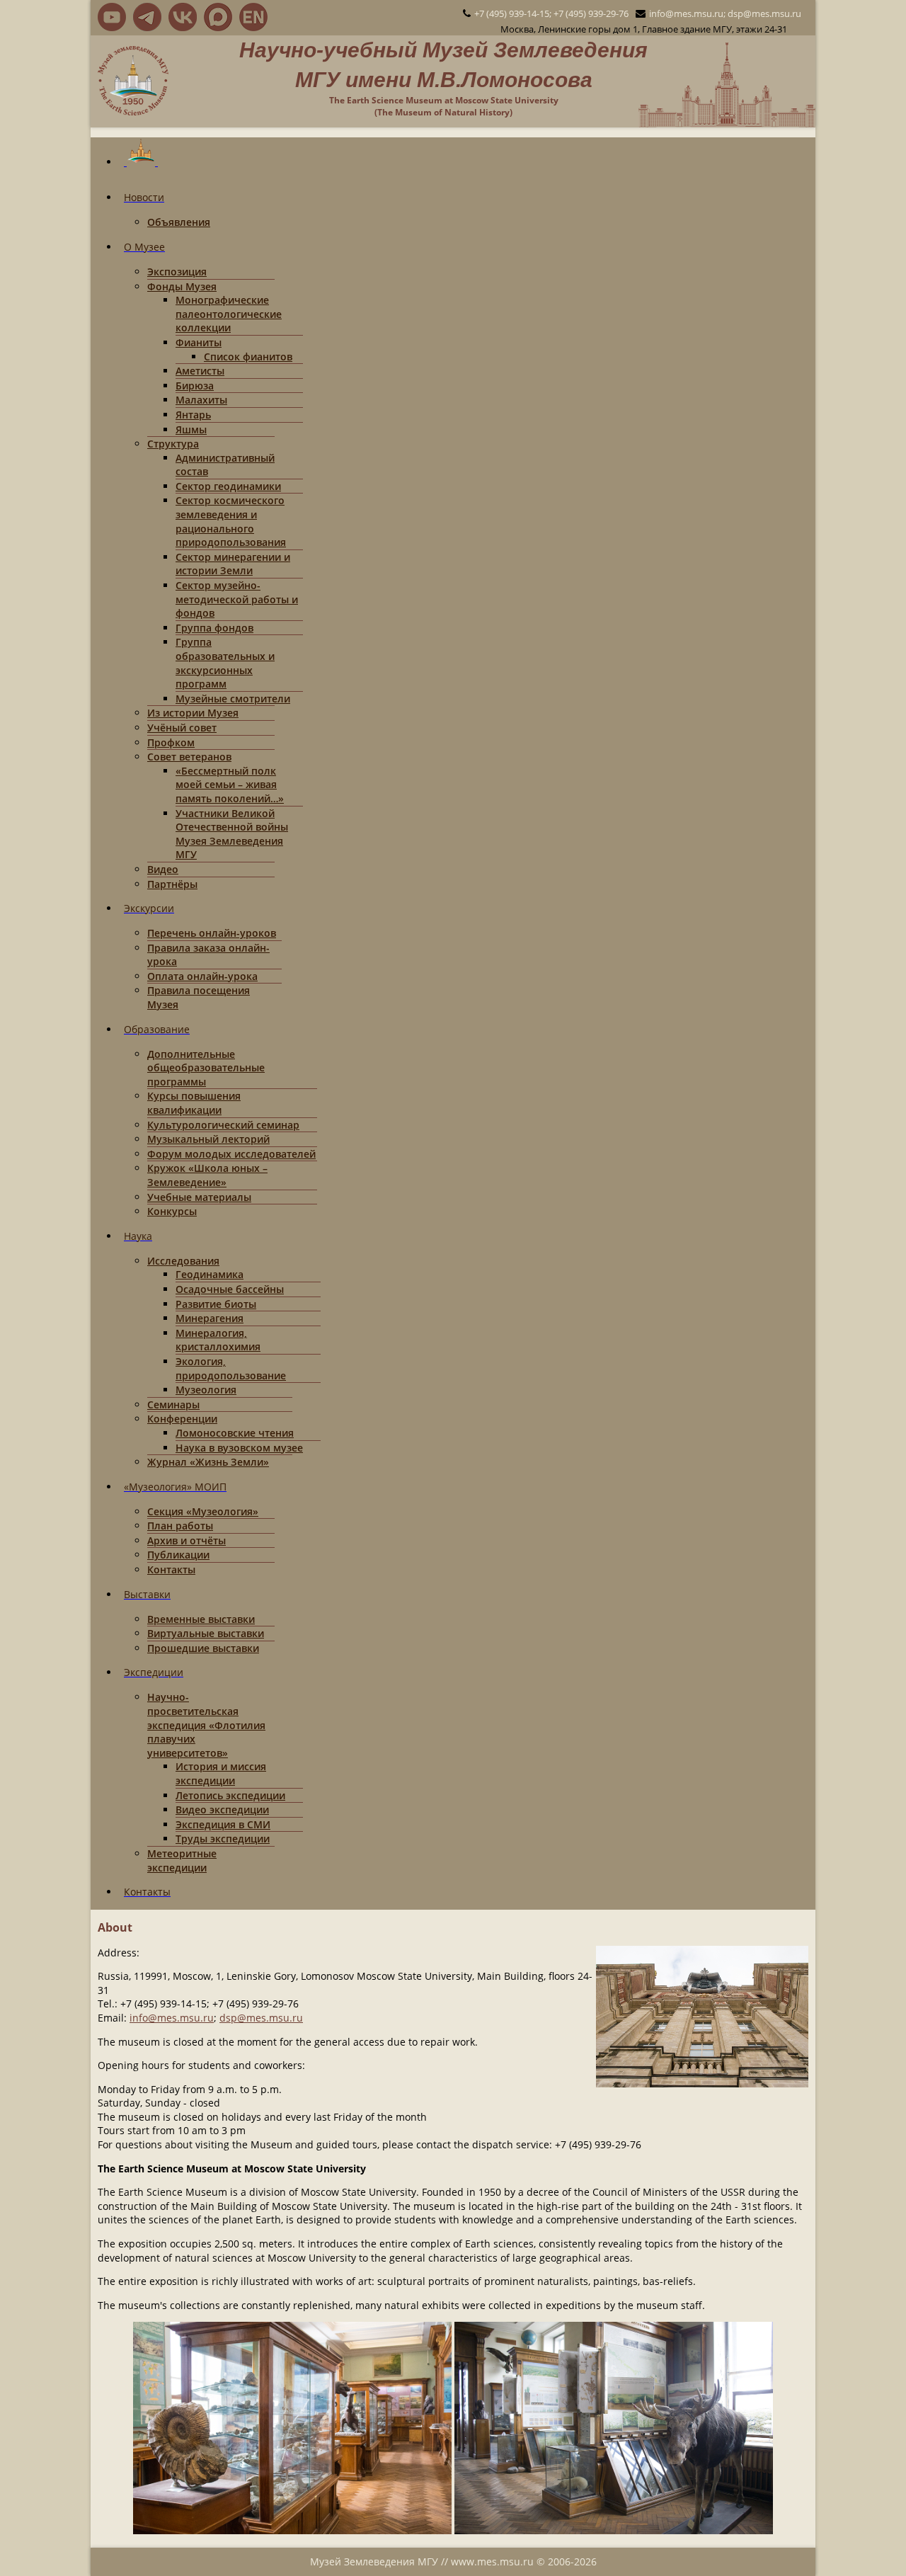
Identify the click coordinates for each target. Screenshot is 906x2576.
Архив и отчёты (187, 1540)
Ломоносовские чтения (235, 1433)
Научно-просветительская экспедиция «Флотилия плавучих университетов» (206, 1725)
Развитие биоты (216, 1304)
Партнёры (172, 884)
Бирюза (195, 386)
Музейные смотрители (233, 699)
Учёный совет (182, 728)
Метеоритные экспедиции (182, 1860)
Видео (163, 869)
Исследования (183, 1261)
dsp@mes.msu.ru (261, 2018)
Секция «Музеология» (203, 1511)
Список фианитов (248, 357)
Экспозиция (177, 272)
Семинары (173, 1404)
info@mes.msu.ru (172, 2018)
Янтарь (193, 415)
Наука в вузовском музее (239, 1448)
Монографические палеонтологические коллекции (229, 314)
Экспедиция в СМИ (223, 1824)
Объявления (179, 222)
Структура (173, 444)
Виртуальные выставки (206, 1633)
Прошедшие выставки (203, 1648)
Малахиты (201, 400)
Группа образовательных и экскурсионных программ (225, 663)
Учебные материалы (199, 1197)
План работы (180, 1526)
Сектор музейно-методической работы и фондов (237, 599)
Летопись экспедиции (230, 1795)
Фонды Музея (182, 286)
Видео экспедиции (222, 1810)
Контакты (171, 1569)
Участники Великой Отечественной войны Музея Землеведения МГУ (232, 834)
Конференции (182, 1419)
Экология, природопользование (231, 1368)
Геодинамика (210, 1274)
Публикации (178, 1555)
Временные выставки (201, 1619)
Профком (171, 742)
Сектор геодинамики (228, 486)
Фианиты (199, 342)
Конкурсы (172, 1211)
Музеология (206, 1390)
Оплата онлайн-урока (202, 976)
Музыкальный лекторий (208, 1139)
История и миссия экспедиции (221, 1773)
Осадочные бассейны (230, 1289)
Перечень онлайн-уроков (212, 933)
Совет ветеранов (189, 757)
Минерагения (210, 1318)
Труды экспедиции (223, 1839)
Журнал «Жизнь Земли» (208, 1462)
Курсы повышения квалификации (194, 1103)
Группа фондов (214, 628)
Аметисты (200, 371)
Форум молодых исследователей (231, 1154)
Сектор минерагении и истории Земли (233, 564)
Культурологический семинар (223, 1125)
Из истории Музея (193, 713)
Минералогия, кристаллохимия (218, 1340)
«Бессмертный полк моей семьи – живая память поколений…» (230, 785)
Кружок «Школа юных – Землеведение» (207, 1175)
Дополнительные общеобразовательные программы (206, 1068)
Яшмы (191, 429)
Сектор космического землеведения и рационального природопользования (231, 521)
